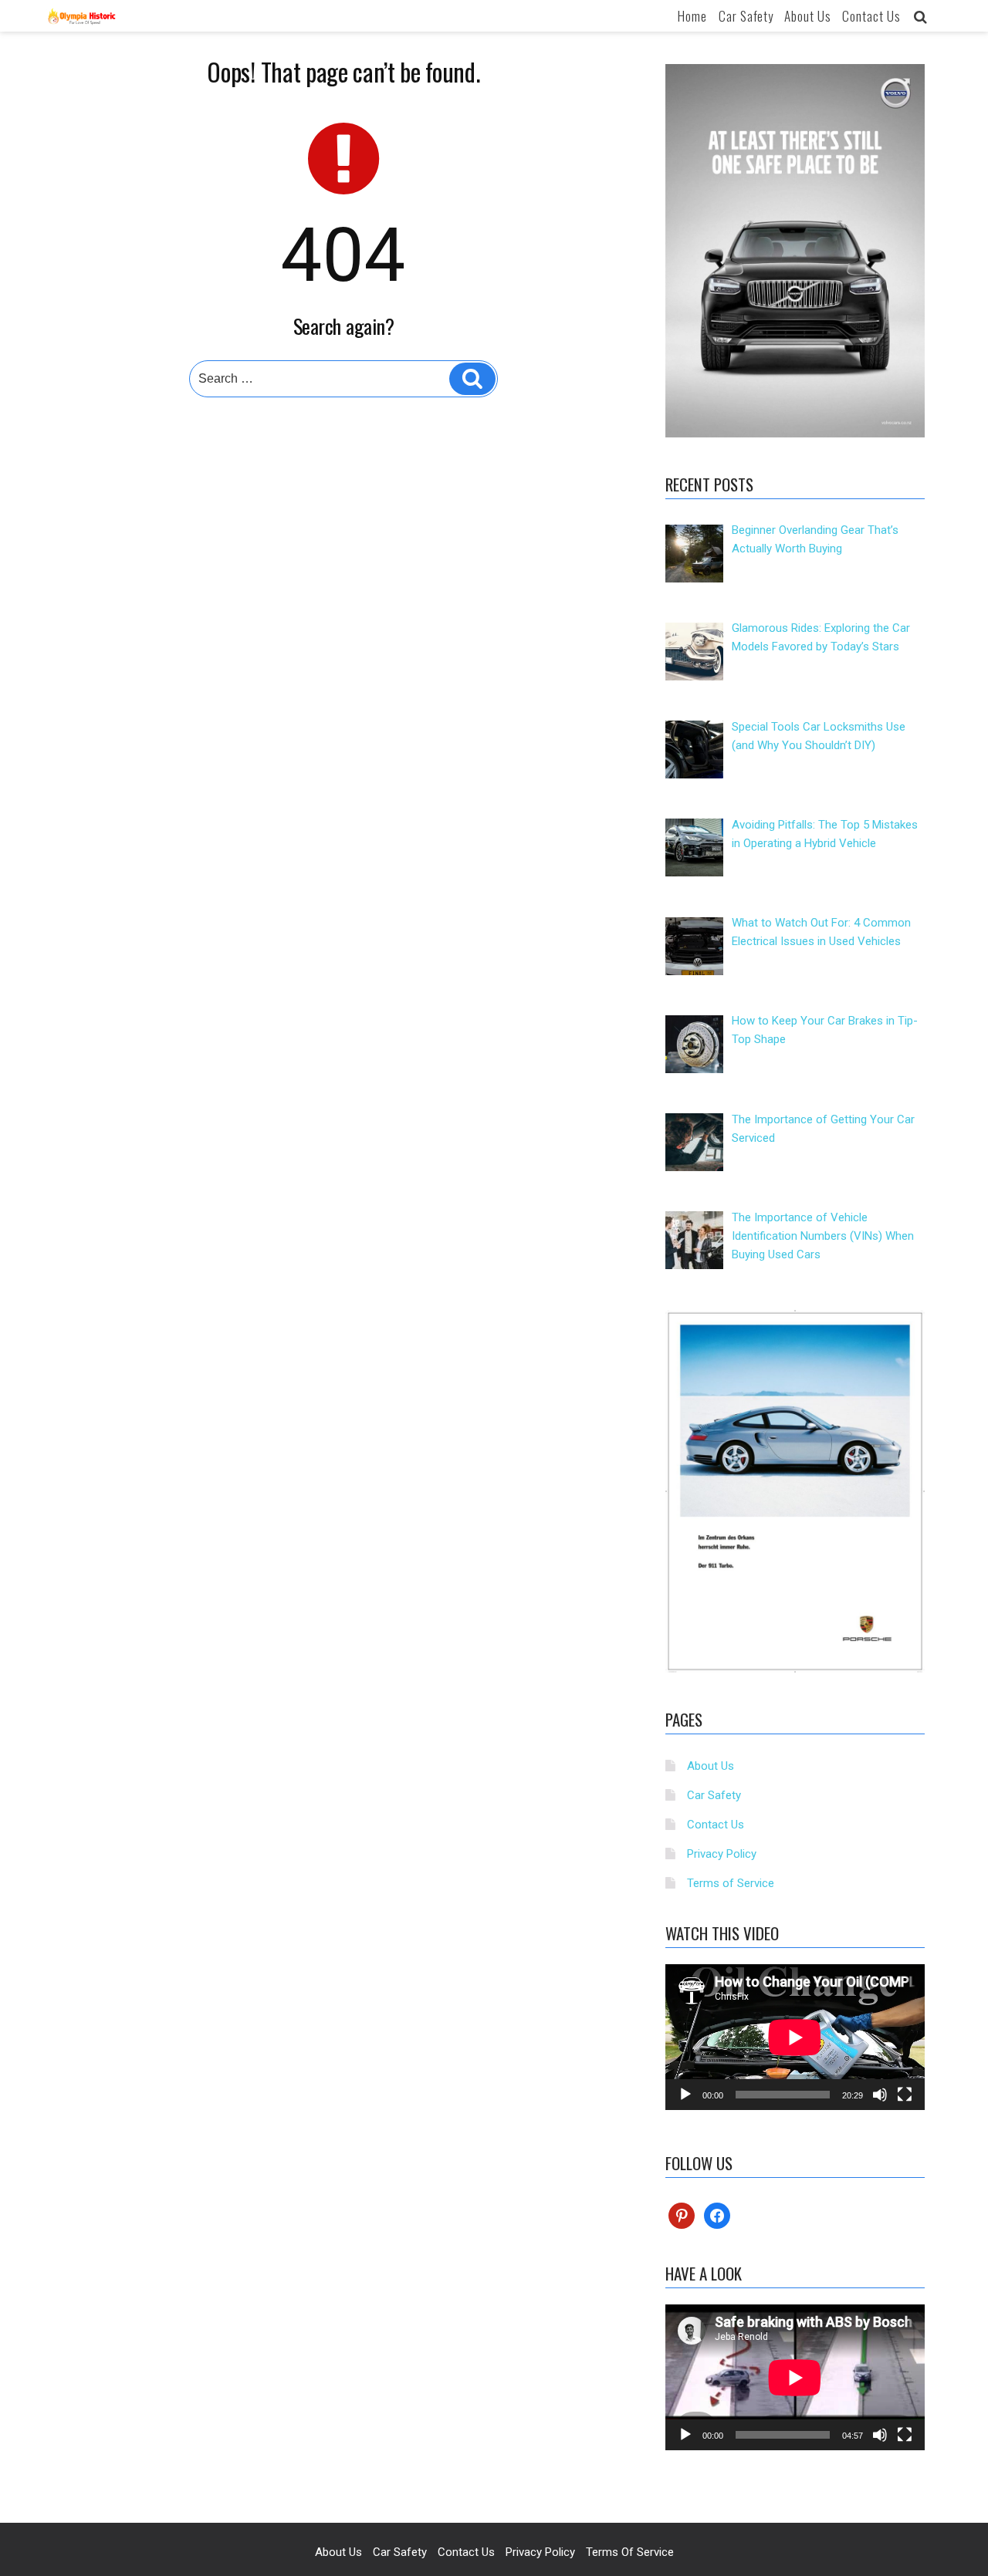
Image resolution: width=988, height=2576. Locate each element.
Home (692, 16)
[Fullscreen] (905, 2095)
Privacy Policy (722, 1854)
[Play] (685, 2095)
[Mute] (880, 2095)
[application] (795, 2037)
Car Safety (746, 16)
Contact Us (871, 16)
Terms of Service (731, 1883)
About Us (808, 16)
